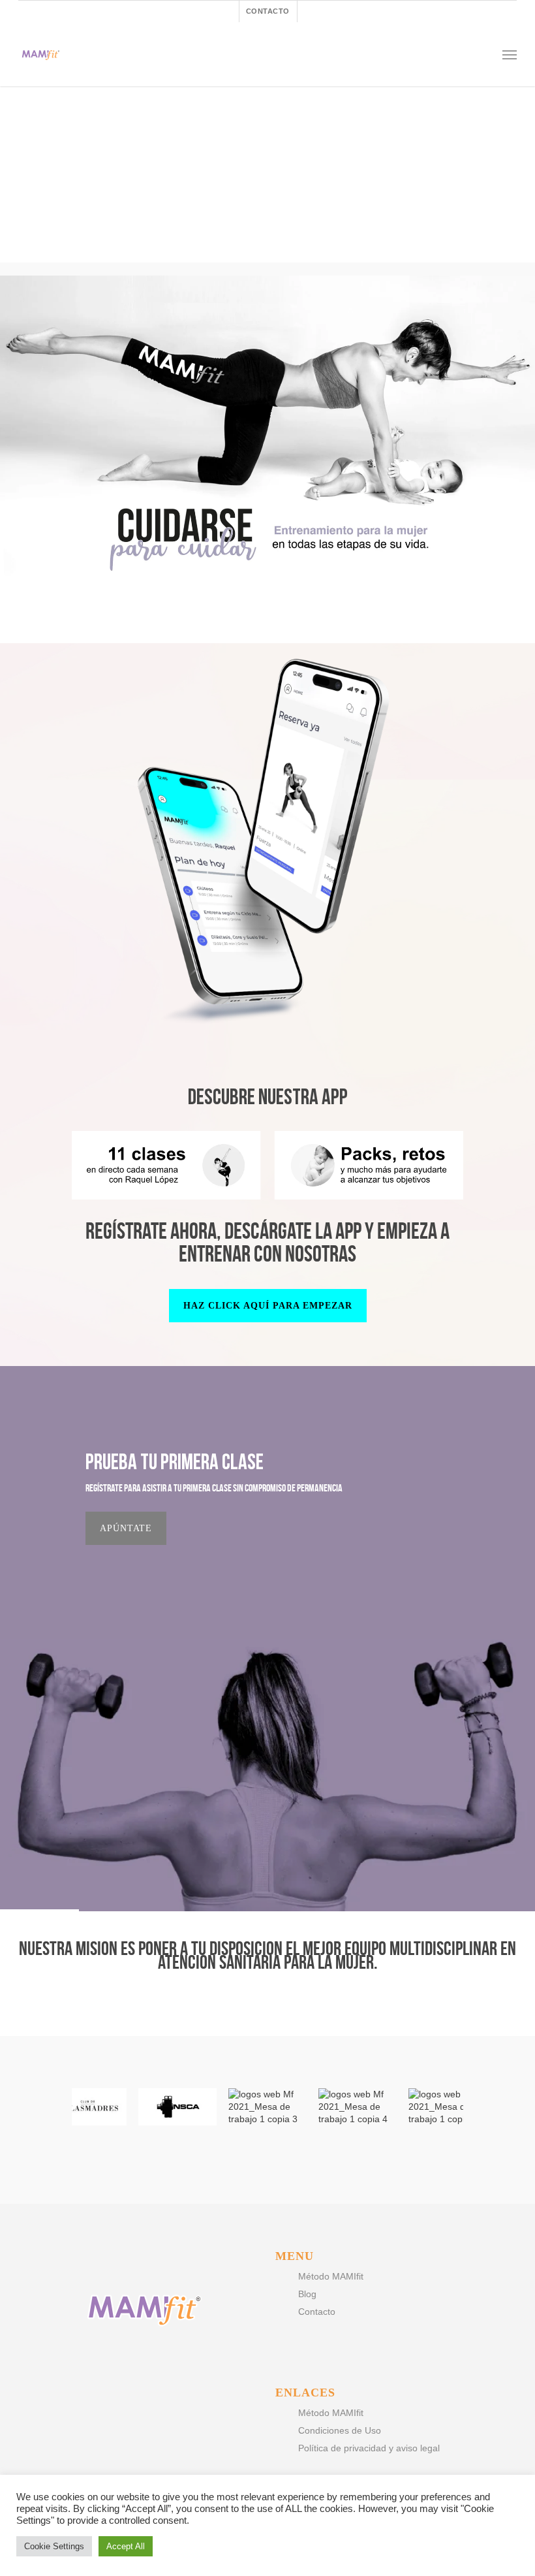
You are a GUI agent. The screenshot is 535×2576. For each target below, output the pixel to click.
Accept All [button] (126, 2546)
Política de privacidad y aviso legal (369, 2448)
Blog (307, 2294)
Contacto (317, 2312)
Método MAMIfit (331, 2276)
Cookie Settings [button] (54, 2546)
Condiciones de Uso (340, 2430)
